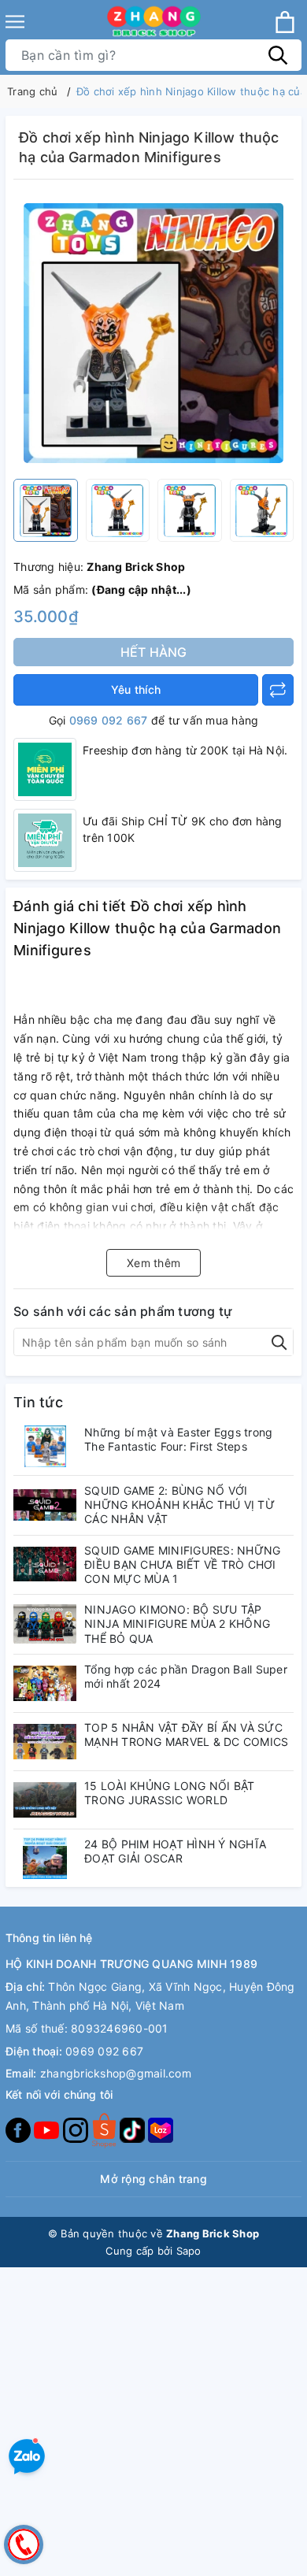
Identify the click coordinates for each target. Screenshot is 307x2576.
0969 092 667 (109, 720)
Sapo (189, 2251)
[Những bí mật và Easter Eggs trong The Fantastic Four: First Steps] (45, 1446)
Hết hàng (154, 652)
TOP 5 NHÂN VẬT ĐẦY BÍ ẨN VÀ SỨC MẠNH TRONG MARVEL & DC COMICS (186, 1735)
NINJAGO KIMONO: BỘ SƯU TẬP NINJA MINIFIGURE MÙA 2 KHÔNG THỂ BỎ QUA (177, 1623)
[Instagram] (77, 2129)
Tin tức (38, 1402)
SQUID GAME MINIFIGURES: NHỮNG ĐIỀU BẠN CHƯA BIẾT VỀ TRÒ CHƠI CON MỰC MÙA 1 (182, 1564)
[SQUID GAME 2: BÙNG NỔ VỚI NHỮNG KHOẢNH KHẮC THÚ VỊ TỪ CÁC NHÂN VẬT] (45, 1505)
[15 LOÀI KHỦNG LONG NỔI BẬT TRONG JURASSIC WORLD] (45, 1800)
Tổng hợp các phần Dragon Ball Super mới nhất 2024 (186, 1676)
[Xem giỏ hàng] (285, 22)
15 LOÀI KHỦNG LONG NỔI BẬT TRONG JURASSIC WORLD (170, 1793)
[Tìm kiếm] (278, 55)
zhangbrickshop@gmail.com (116, 2073)
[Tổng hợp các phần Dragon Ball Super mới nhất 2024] (45, 1683)
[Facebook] (20, 2129)
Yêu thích (136, 689)
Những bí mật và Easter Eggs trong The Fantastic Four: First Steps (178, 1439)
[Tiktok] (134, 2129)
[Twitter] (105, 2129)
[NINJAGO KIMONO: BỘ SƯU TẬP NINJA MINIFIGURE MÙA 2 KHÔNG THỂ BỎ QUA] (45, 1623)
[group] (153, 333)
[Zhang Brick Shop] (154, 22)
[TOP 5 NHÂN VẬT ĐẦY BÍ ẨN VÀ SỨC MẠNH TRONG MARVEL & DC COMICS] (45, 1742)
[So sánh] (278, 690)
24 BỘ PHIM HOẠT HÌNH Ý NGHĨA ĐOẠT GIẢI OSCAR (175, 1851)
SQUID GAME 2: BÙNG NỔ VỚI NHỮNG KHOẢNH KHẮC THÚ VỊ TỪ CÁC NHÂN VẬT (179, 1505)
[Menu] (15, 22)
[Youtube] (48, 2129)
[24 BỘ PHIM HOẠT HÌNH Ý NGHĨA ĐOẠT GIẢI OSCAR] (45, 1858)
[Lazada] (161, 2129)
